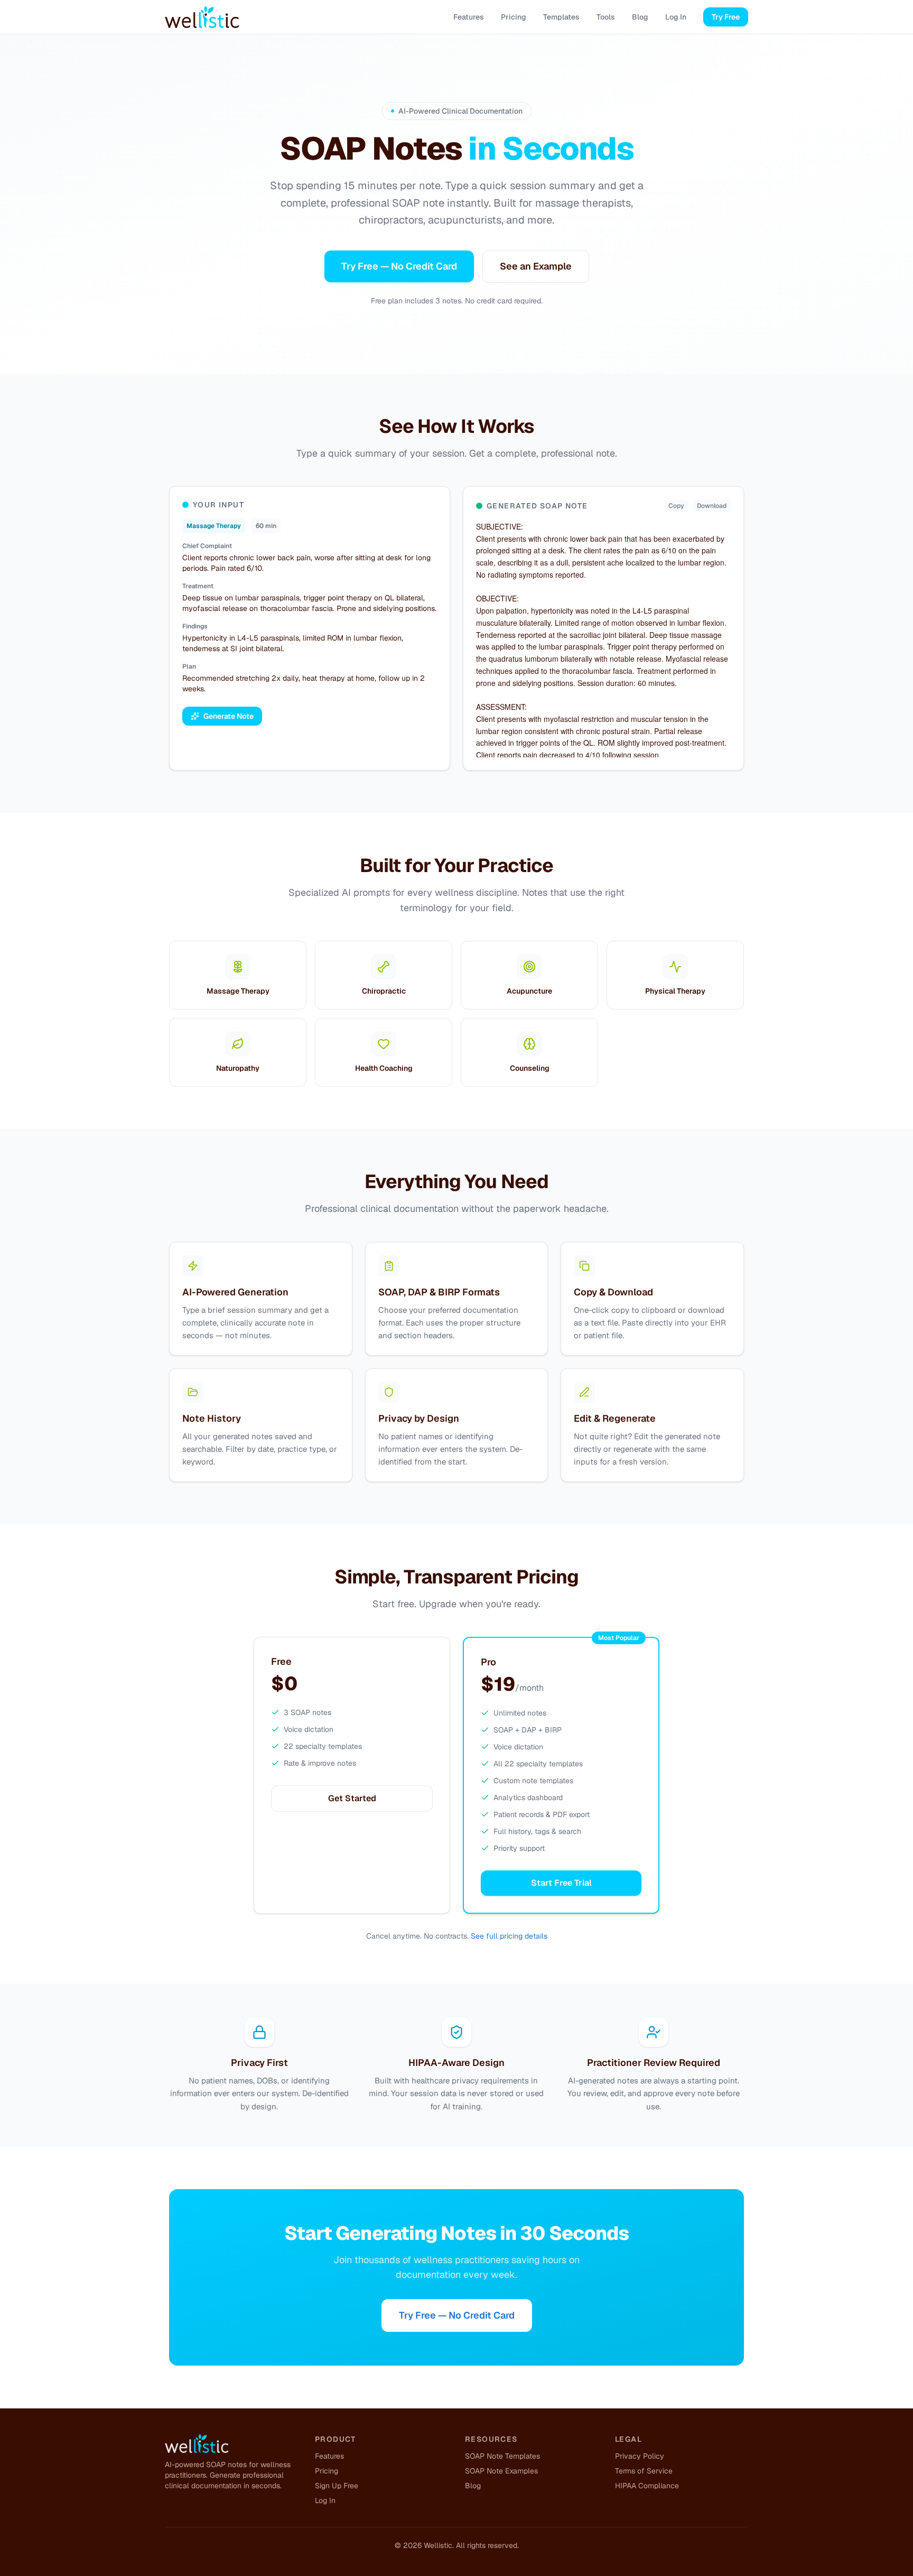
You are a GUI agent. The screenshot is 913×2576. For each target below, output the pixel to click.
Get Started (352, 1798)
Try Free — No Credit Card (399, 266)
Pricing (514, 17)
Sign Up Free (337, 2486)
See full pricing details (509, 1936)
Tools (606, 17)
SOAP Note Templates (502, 2456)
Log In (676, 17)
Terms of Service (644, 2471)
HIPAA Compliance (647, 2486)
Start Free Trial (561, 1883)
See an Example (536, 266)
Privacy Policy (640, 2456)
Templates (561, 17)
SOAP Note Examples (501, 2471)
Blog (640, 17)
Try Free (726, 17)
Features (469, 17)
